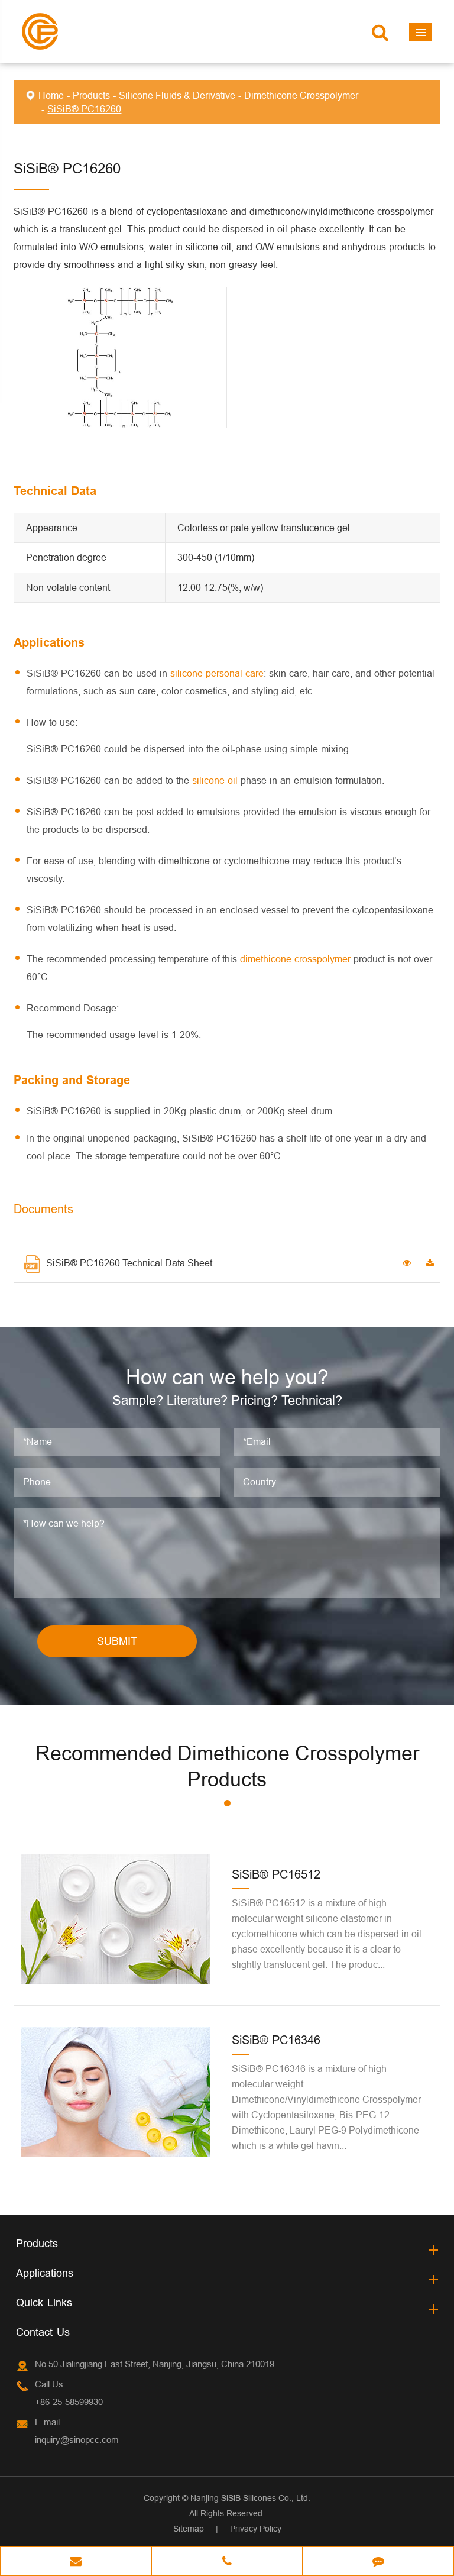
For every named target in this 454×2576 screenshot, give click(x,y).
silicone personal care (217, 673)
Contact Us (43, 2332)
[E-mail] (76, 2562)
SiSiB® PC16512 (276, 1874)
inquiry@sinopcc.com (77, 2440)
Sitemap (189, 2529)
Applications (45, 2273)
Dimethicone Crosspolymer (301, 95)
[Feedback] (378, 2562)
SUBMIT (117, 1641)
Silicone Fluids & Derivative (177, 95)
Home (51, 95)
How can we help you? (227, 1377)
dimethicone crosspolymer (295, 959)
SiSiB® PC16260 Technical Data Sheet (129, 1263)
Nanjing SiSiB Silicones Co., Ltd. (250, 2498)
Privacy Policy (256, 2529)
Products (91, 95)
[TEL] (227, 2562)
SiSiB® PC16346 (276, 2040)
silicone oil (215, 780)
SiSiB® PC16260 (84, 109)
